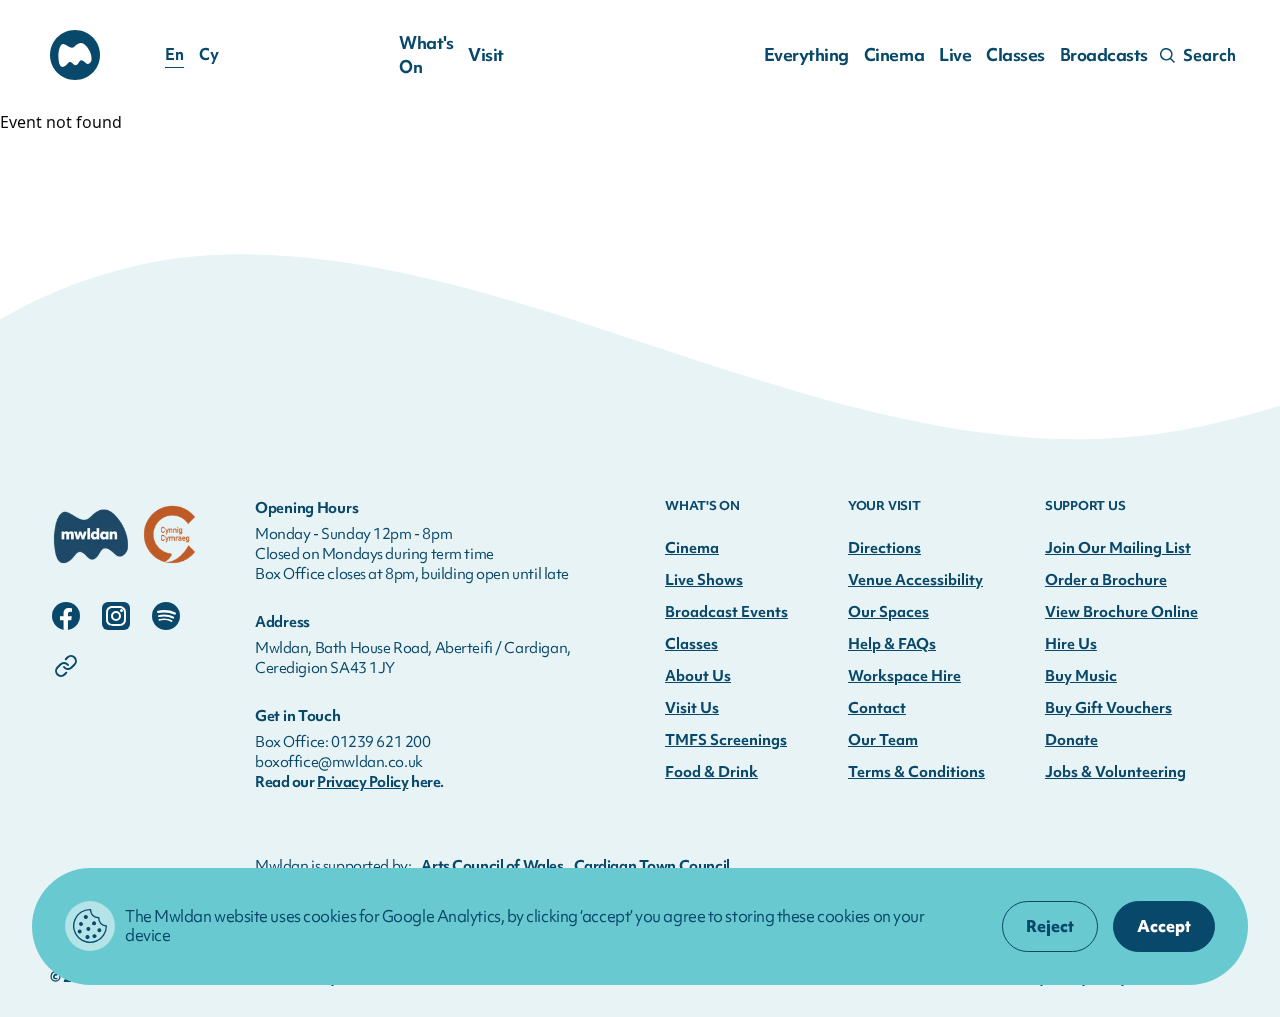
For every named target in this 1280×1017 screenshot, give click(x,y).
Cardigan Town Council (652, 866)
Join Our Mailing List (1118, 548)
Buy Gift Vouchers (1108, 708)
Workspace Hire (904, 676)
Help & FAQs (892, 644)
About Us (698, 676)
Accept (1164, 926)
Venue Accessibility (915, 580)
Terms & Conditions (916, 772)
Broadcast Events (726, 612)
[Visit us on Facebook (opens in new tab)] (66, 616)
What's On (426, 54)
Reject (1050, 926)
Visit (486, 54)
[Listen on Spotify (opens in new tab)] (166, 616)
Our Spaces (888, 612)
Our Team (883, 740)
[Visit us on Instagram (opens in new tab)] (116, 616)
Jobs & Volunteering (1115, 772)
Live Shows (704, 580)
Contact (877, 708)
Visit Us (692, 708)
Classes (1015, 54)
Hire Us (1071, 644)
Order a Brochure (1106, 580)
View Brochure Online (1121, 612)
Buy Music (1081, 676)
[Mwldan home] (127, 537)
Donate (1071, 740)
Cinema (894, 54)
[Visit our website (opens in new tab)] (66, 666)
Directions (884, 548)
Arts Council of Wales (492, 866)
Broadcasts (1104, 54)
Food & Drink (711, 772)
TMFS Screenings (726, 740)
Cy (209, 55)
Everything (806, 54)
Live (955, 54)
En (174, 55)
